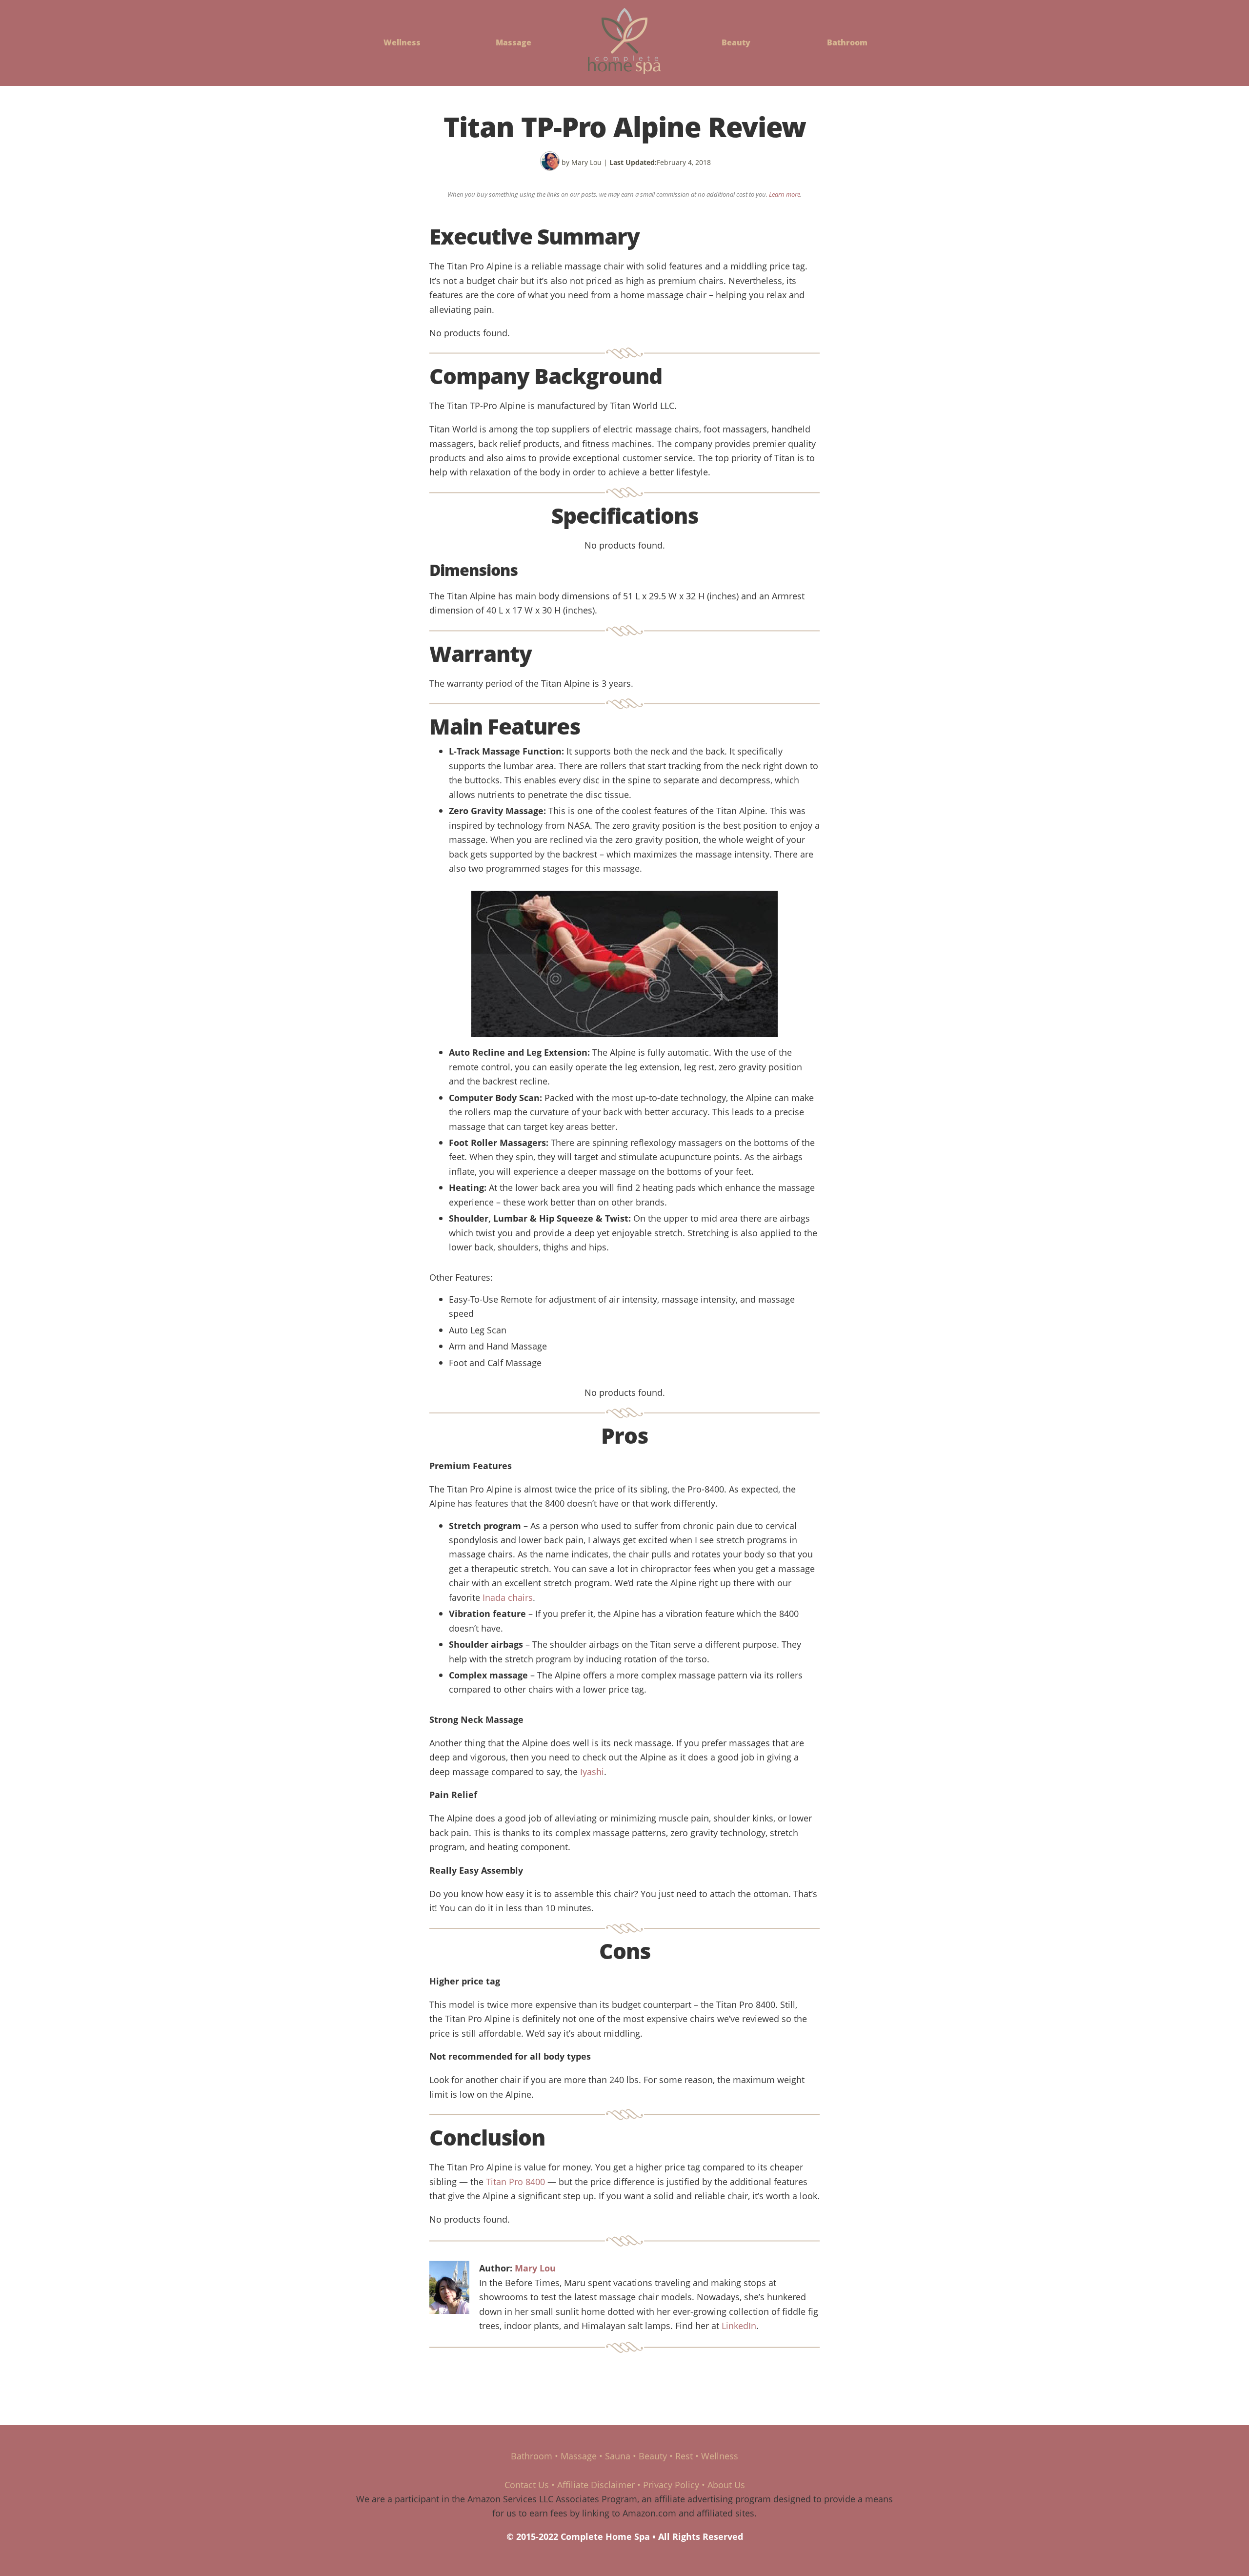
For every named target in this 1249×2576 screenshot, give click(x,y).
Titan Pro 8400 (515, 2181)
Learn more (785, 194)
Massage (514, 42)
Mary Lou (535, 2268)
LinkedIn (739, 2325)
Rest (684, 2456)
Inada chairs (508, 1597)
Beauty (736, 42)
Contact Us (527, 2484)
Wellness (402, 42)
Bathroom (847, 42)
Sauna (618, 2456)
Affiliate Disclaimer (596, 2484)
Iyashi (592, 1771)
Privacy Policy (671, 2484)
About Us (726, 2484)
